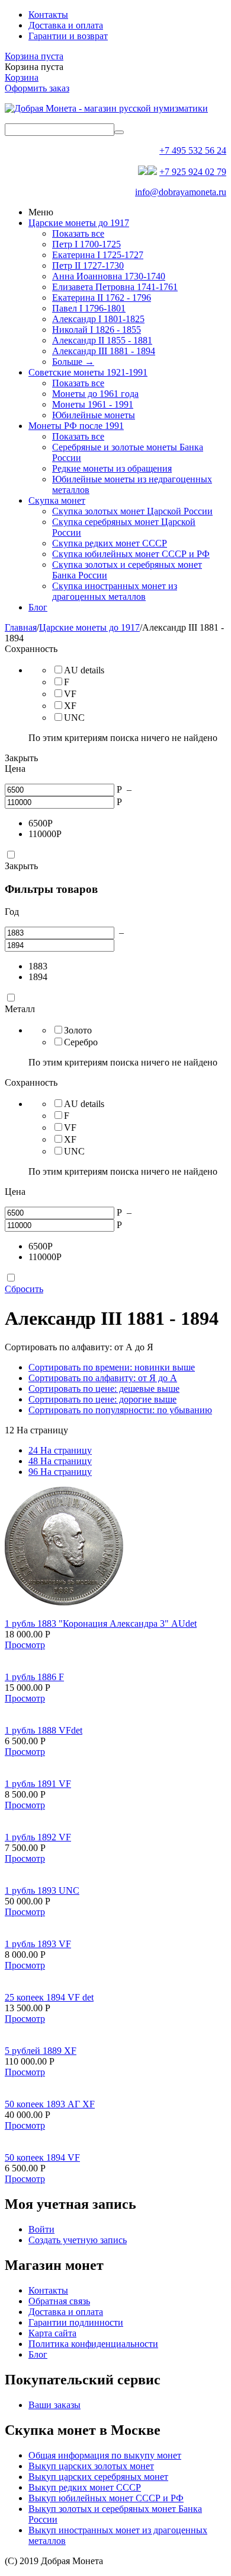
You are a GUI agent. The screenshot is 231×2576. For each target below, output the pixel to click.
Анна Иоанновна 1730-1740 (109, 276)
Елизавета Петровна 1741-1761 (115, 287)
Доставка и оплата (66, 25)
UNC (74, 718)
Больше (73, 362)
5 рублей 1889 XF (41, 2051)
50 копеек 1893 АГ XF (50, 2104)
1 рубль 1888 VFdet (44, 1730)
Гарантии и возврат (68, 36)
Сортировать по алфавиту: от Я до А (103, 1378)
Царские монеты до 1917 (79, 223)
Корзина (22, 77)
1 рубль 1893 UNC (42, 1890)
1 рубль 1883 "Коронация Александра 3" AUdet (101, 1623)
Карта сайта (52, 2333)
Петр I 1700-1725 (86, 244)
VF (70, 694)
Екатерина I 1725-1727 (98, 255)
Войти (41, 2229)
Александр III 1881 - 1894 (104, 351)
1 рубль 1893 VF (38, 1944)
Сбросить (24, 1289)
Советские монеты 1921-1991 (88, 372)
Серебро (81, 1042)
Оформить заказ (37, 88)
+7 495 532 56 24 (193, 150)
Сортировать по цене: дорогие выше (102, 1399)
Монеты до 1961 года (95, 394)
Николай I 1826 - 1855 (97, 330)
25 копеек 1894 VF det (49, 1997)
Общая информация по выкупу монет (105, 2455)
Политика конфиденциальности (93, 2344)
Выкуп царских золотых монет (91, 2466)
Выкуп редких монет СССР (85, 2487)
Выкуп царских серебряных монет (98, 2477)
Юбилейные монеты (94, 415)
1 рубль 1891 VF (38, 1784)
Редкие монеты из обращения (112, 468)
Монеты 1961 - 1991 (93, 404)
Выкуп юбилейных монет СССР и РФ (106, 2498)
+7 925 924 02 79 (193, 172)
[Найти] (119, 132)
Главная (21, 627)
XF (70, 706)
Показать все (78, 233)
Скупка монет (57, 500)
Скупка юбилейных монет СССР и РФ (131, 554)
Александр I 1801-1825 (98, 319)
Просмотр (25, 1645)
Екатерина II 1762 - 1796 (102, 298)
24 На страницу (60, 1450)
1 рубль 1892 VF (38, 1837)
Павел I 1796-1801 (89, 308)
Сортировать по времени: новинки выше (112, 1367)
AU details (84, 670)
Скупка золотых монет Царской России (132, 511)
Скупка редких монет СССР (110, 543)
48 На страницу (60, 1461)
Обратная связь (59, 2301)
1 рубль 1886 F (34, 1677)
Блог (38, 607)
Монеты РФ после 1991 (76, 426)
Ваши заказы (54, 2405)
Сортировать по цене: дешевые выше (104, 1389)
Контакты (48, 15)
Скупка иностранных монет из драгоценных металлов (115, 591)
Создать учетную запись (78, 2240)
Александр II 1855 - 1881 (102, 340)
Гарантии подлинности (76, 2322)
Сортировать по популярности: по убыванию (120, 1410)
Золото (78, 1030)
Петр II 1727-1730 (88, 265)
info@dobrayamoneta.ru (181, 192)
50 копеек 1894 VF (42, 2157)
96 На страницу (60, 1472)
